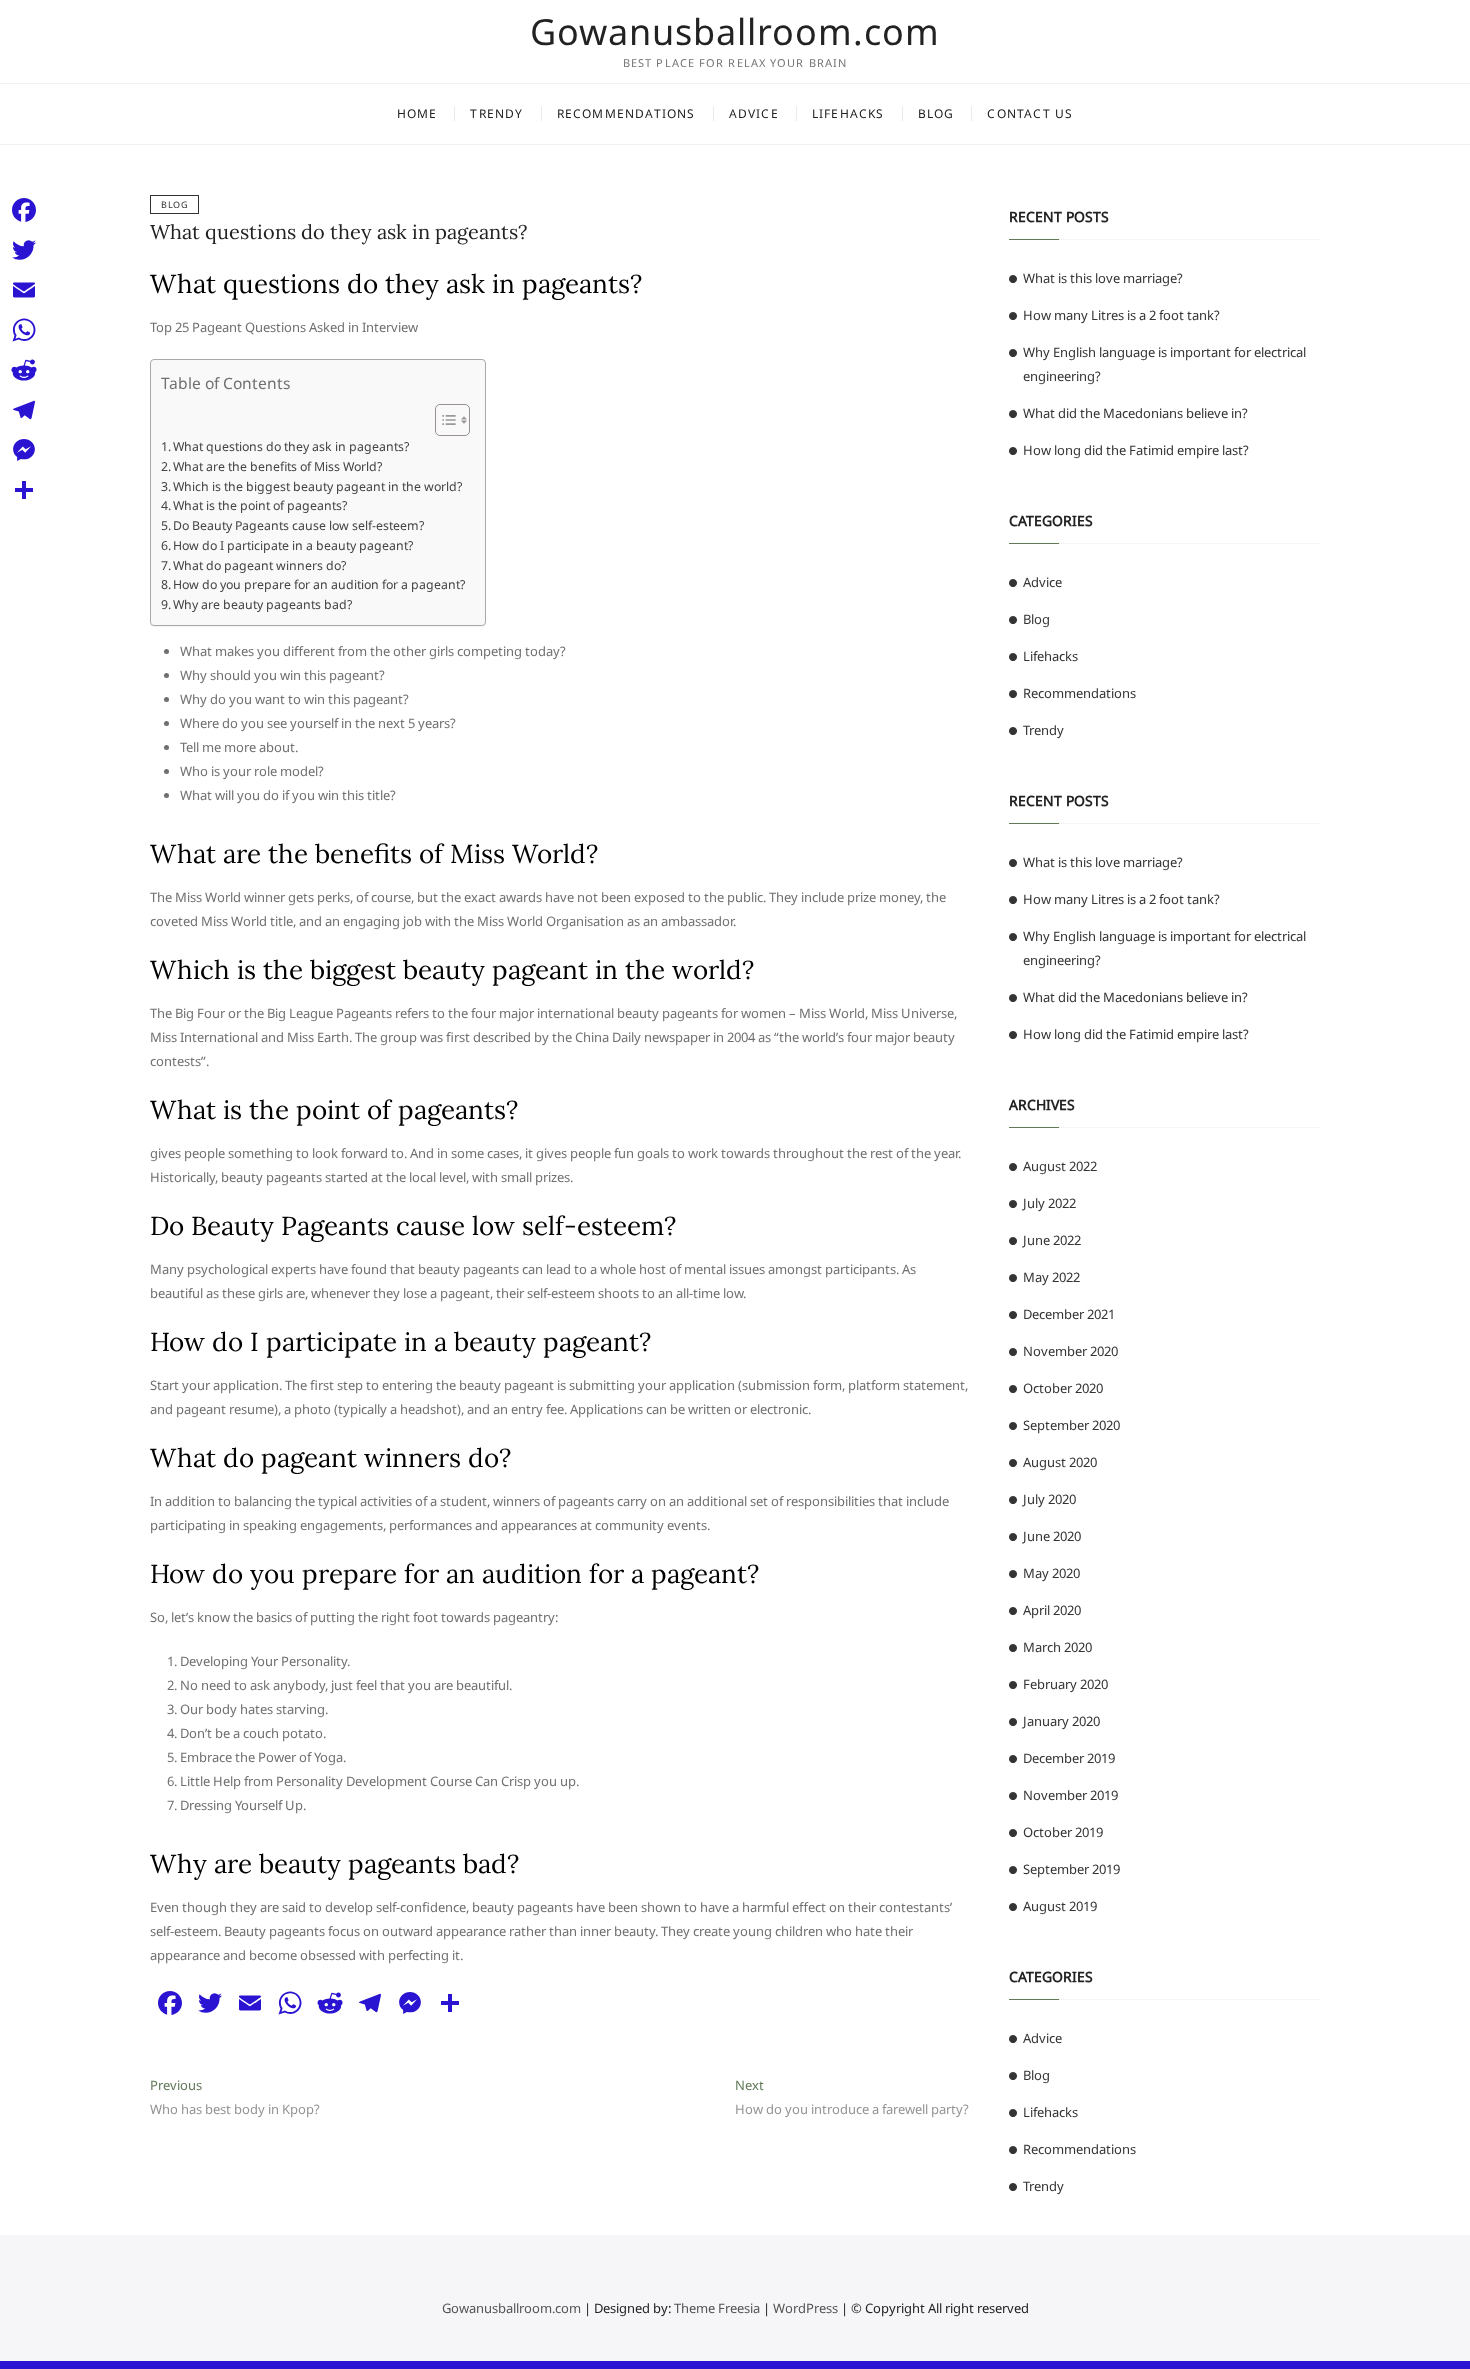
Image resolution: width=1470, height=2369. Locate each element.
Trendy (496, 113)
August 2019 (1060, 1906)
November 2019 (1070, 1795)
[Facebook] (24, 210)
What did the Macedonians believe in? (1135, 413)
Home (417, 113)
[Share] (24, 490)
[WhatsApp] (24, 330)
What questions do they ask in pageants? (338, 231)
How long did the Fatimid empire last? (1136, 450)
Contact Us (1030, 113)
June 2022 (1052, 1240)
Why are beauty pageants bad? (262, 604)
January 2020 (1061, 1721)
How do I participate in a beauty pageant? (293, 545)
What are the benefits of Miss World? (277, 466)
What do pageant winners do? (259, 565)
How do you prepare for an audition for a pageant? (319, 584)
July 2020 (1049, 1499)
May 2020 (1051, 1573)
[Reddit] (24, 370)
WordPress (805, 2308)
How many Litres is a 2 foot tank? (1121, 315)
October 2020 (1063, 1388)
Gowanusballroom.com (735, 32)
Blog (936, 113)
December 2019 (1069, 1758)
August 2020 (1060, 1462)
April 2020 (1052, 1610)
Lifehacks (848, 113)
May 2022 (1051, 1277)
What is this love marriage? (1103, 278)
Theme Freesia (717, 2308)
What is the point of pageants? (260, 505)
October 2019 (1063, 1832)
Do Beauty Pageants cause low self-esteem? (298, 525)
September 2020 (1071, 1425)
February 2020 (1065, 1684)
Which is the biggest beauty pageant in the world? (317, 486)
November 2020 (1070, 1351)
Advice (754, 113)
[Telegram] (24, 410)
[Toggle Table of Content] (442, 420)
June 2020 (1052, 1536)
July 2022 (1049, 1203)
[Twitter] (24, 250)
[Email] (24, 290)
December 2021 (1069, 1314)
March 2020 (1057, 1647)
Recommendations (626, 113)
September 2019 (1071, 1869)
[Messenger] (24, 450)
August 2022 (1060, 1166)
